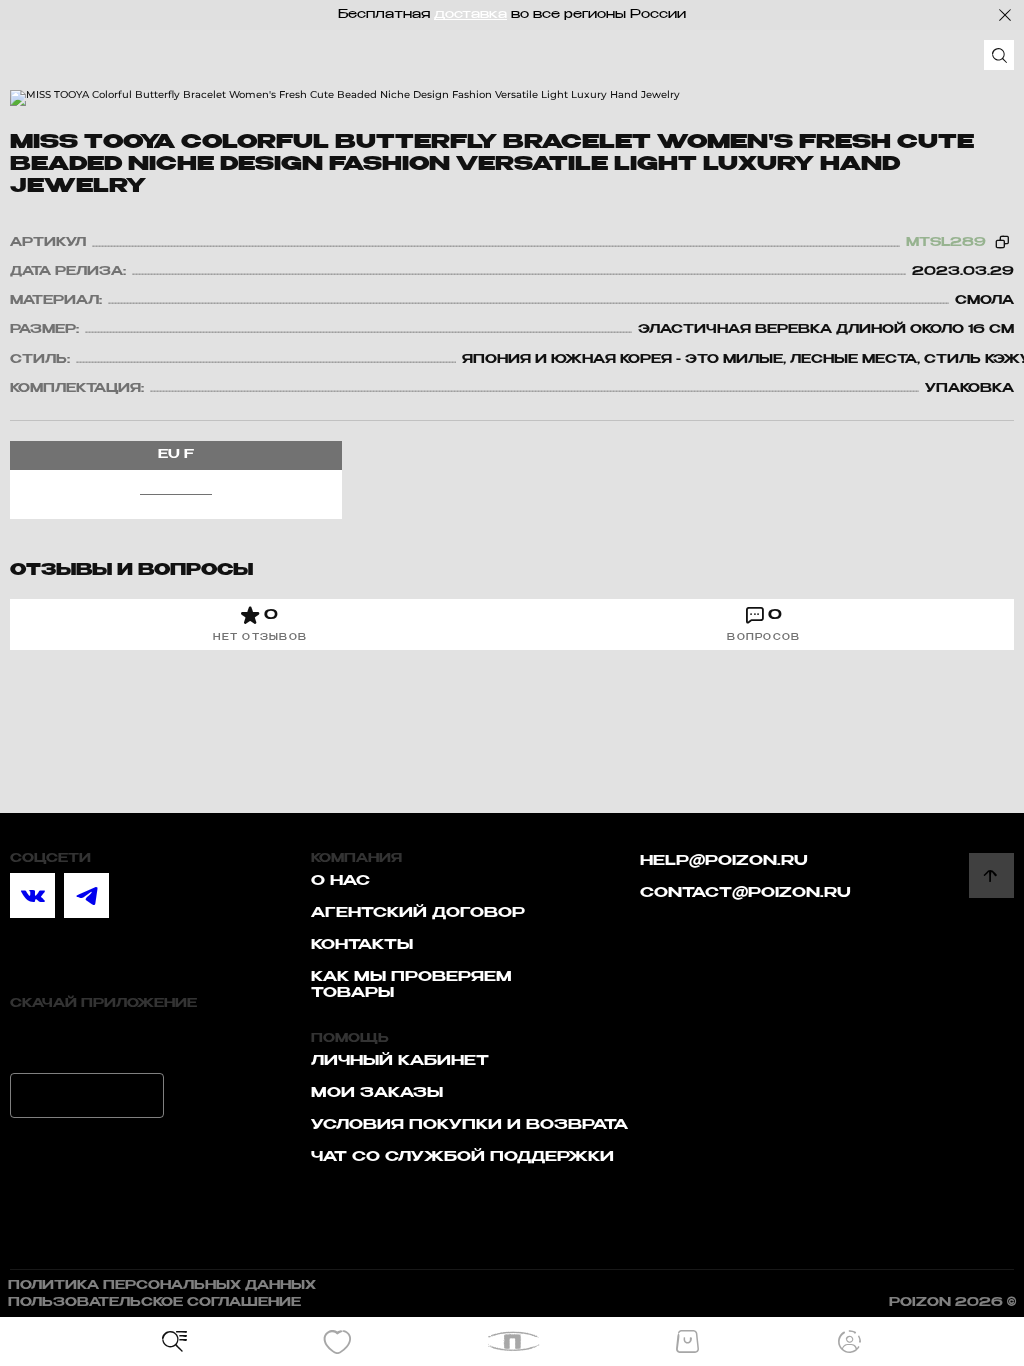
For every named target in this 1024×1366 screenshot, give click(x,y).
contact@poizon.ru (745, 893)
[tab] (260, 624)
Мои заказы (377, 1093)
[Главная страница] (512, 1341)
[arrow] (991, 875)
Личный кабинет (400, 1061)
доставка (470, 15)
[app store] (87, 1040)
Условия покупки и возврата (469, 1125)
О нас (340, 881)
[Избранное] (337, 1342)
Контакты (362, 945)
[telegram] (86, 895)
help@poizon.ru (724, 861)
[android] (87, 1095)
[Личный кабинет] (850, 1342)
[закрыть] (1005, 15)
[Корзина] (687, 1342)
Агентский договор (418, 913)
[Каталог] (175, 1342)
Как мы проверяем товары (411, 985)
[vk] (32, 895)
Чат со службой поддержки (462, 1157)
